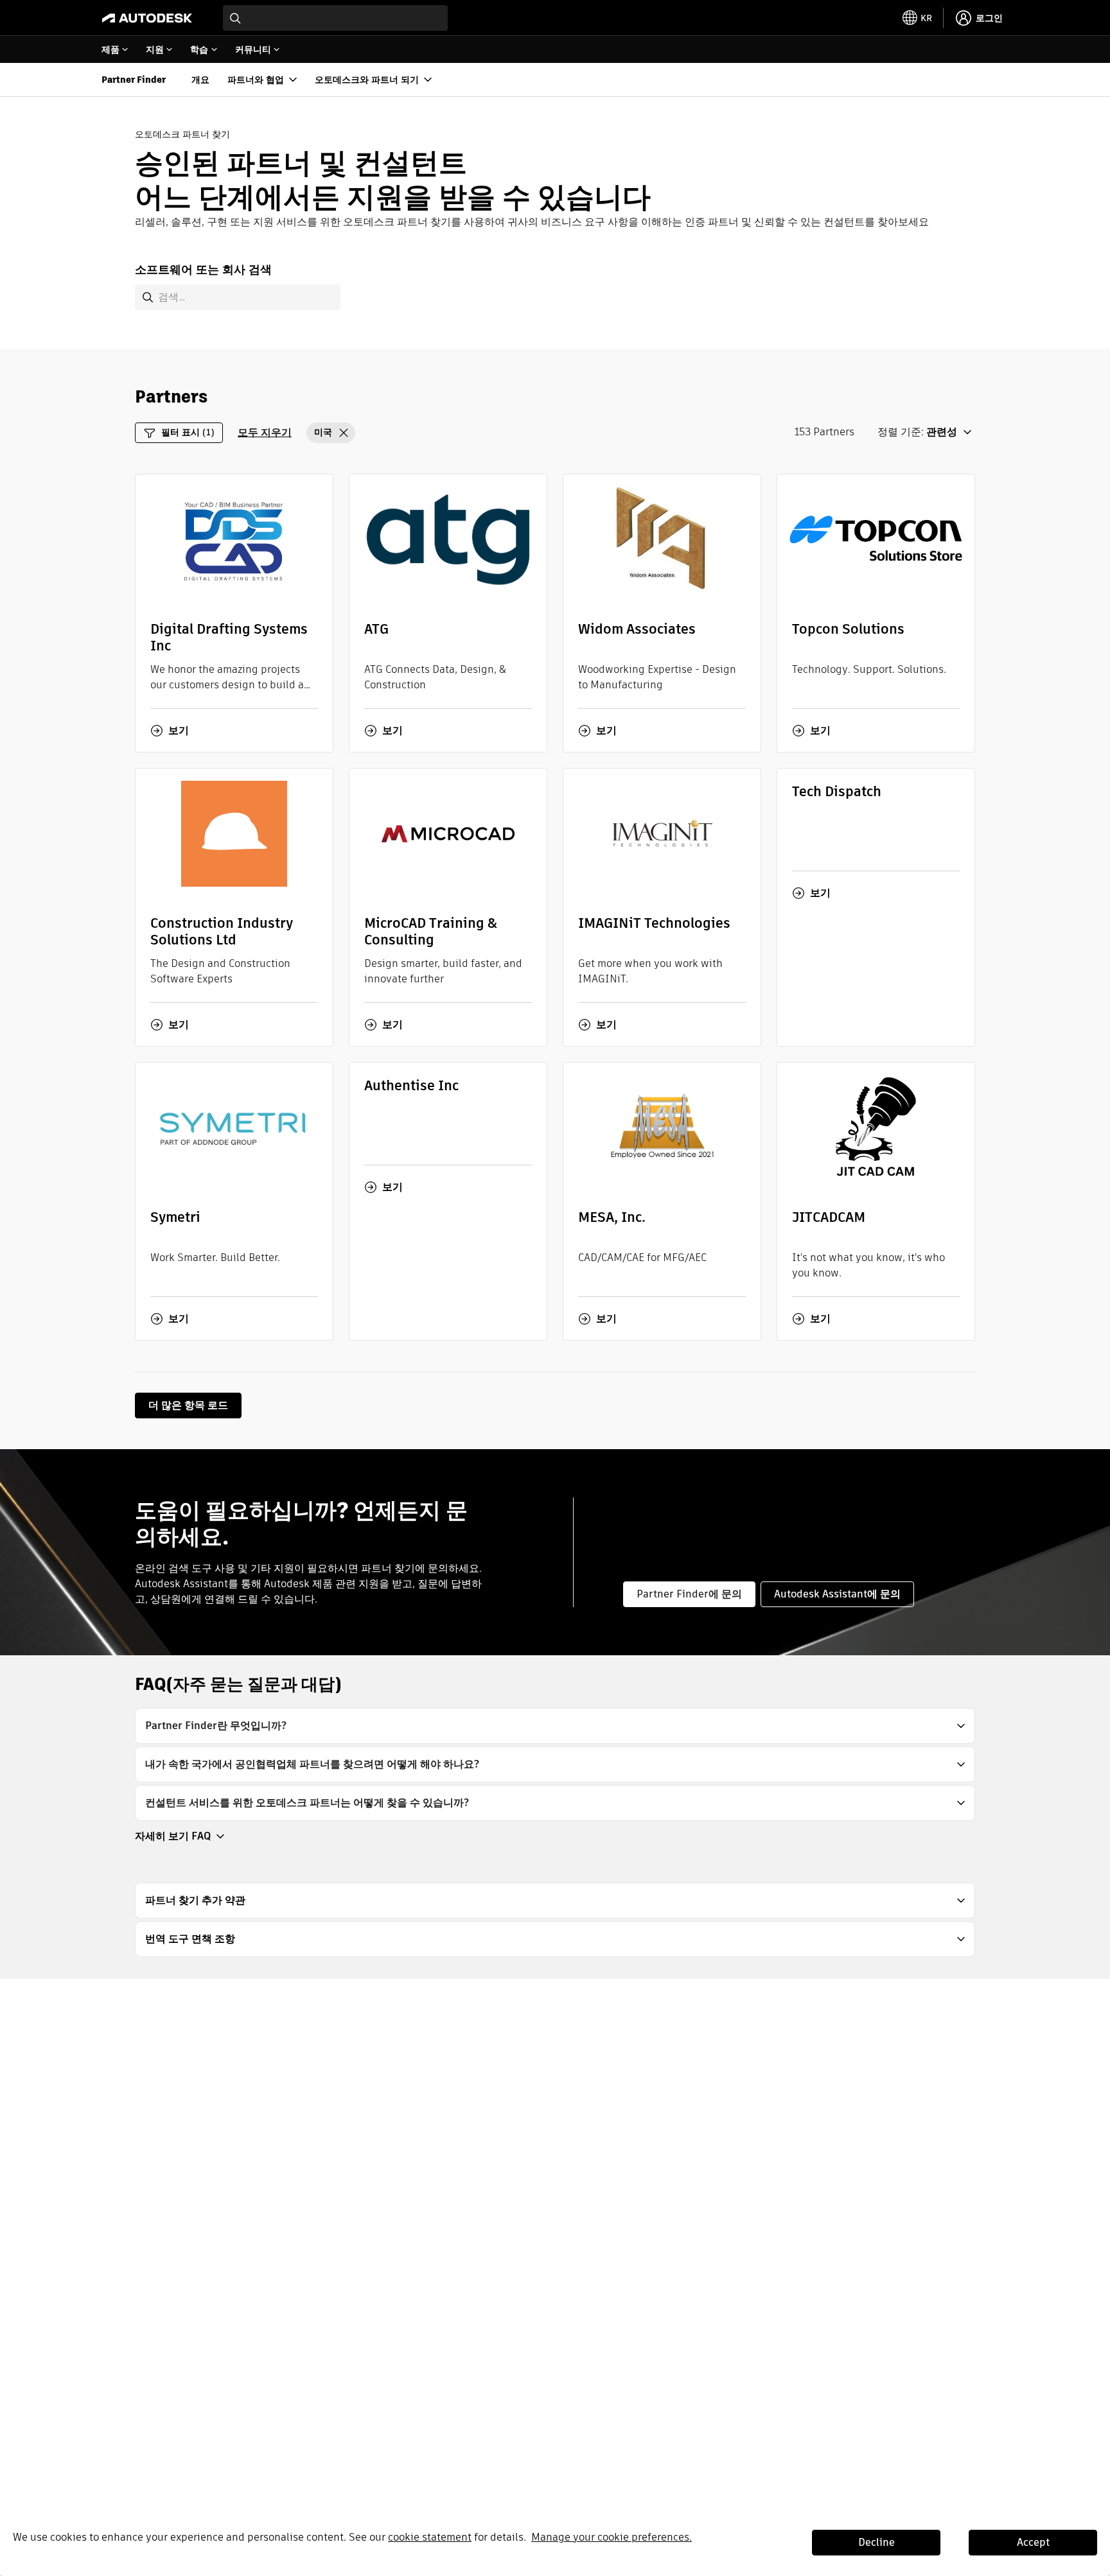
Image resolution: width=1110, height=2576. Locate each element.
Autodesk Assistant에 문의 (837, 1594)
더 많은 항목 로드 (188, 1405)
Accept (1033, 2542)
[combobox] (335, 18)
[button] (331, 433)
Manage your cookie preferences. (612, 2537)
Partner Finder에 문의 (689, 1594)
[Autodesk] (147, 18)
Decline (877, 2542)
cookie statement (430, 2537)
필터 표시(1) (188, 432)
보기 (179, 731)
